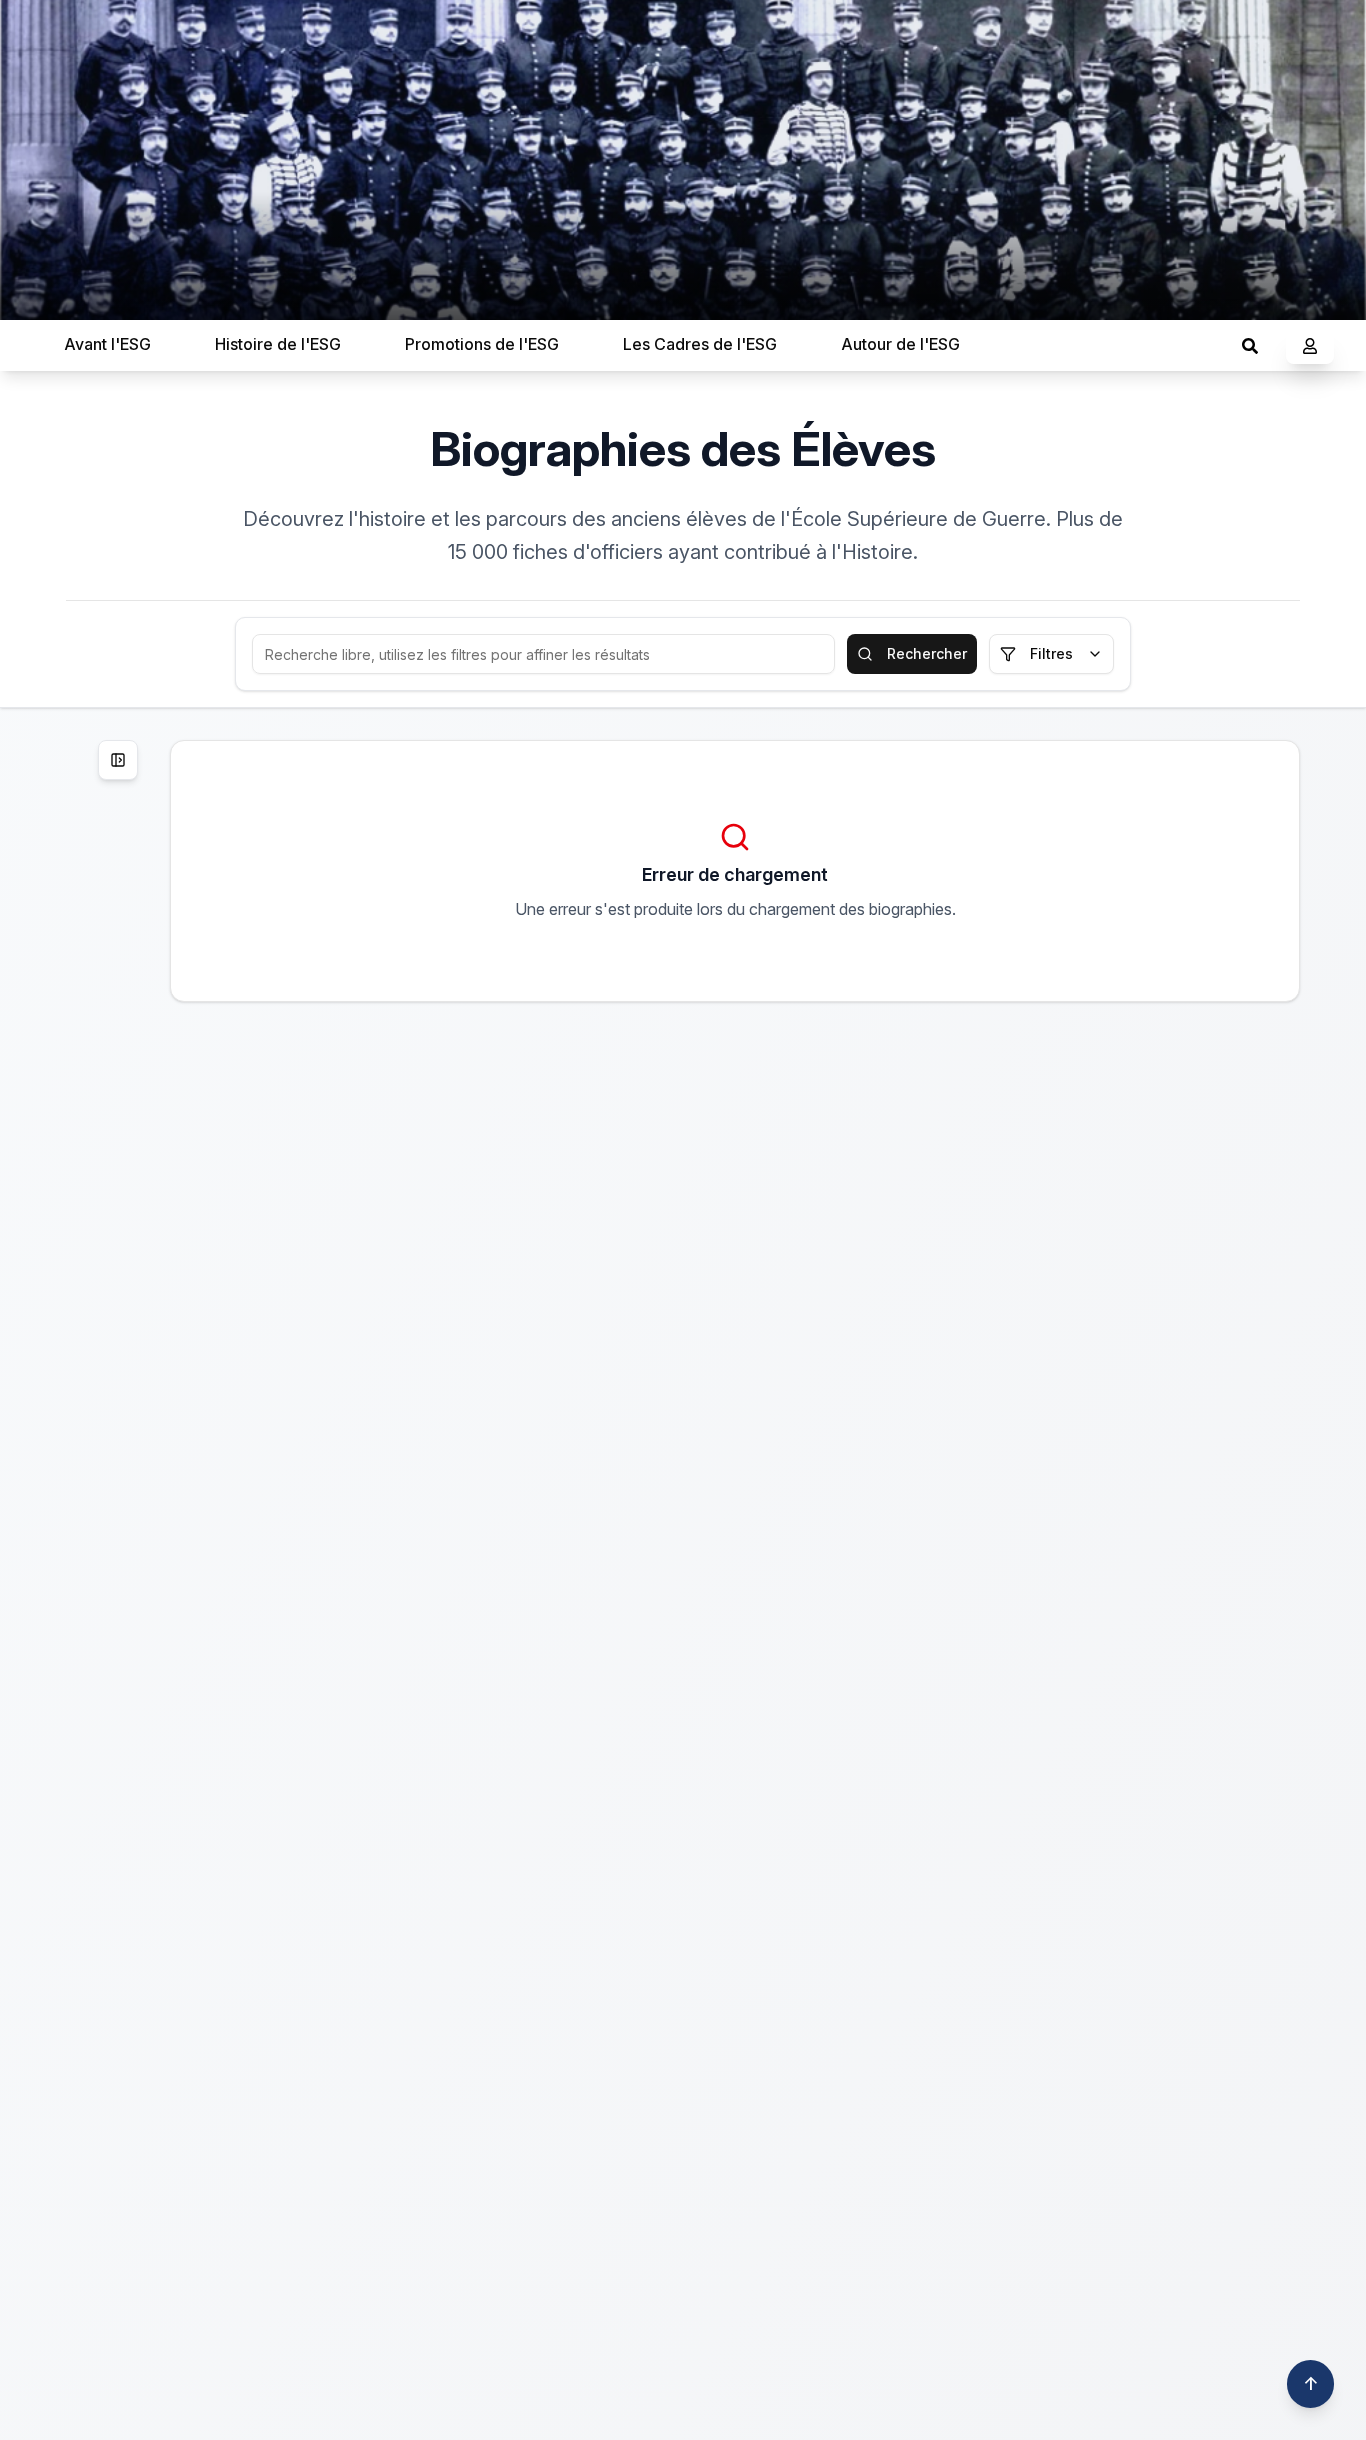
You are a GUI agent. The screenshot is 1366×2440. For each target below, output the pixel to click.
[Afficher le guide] (118, 760)
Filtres (1051, 653)
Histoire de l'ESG (278, 344)
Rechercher (927, 653)
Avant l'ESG (107, 344)
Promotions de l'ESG (482, 344)
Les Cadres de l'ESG (700, 344)
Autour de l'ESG (900, 344)
